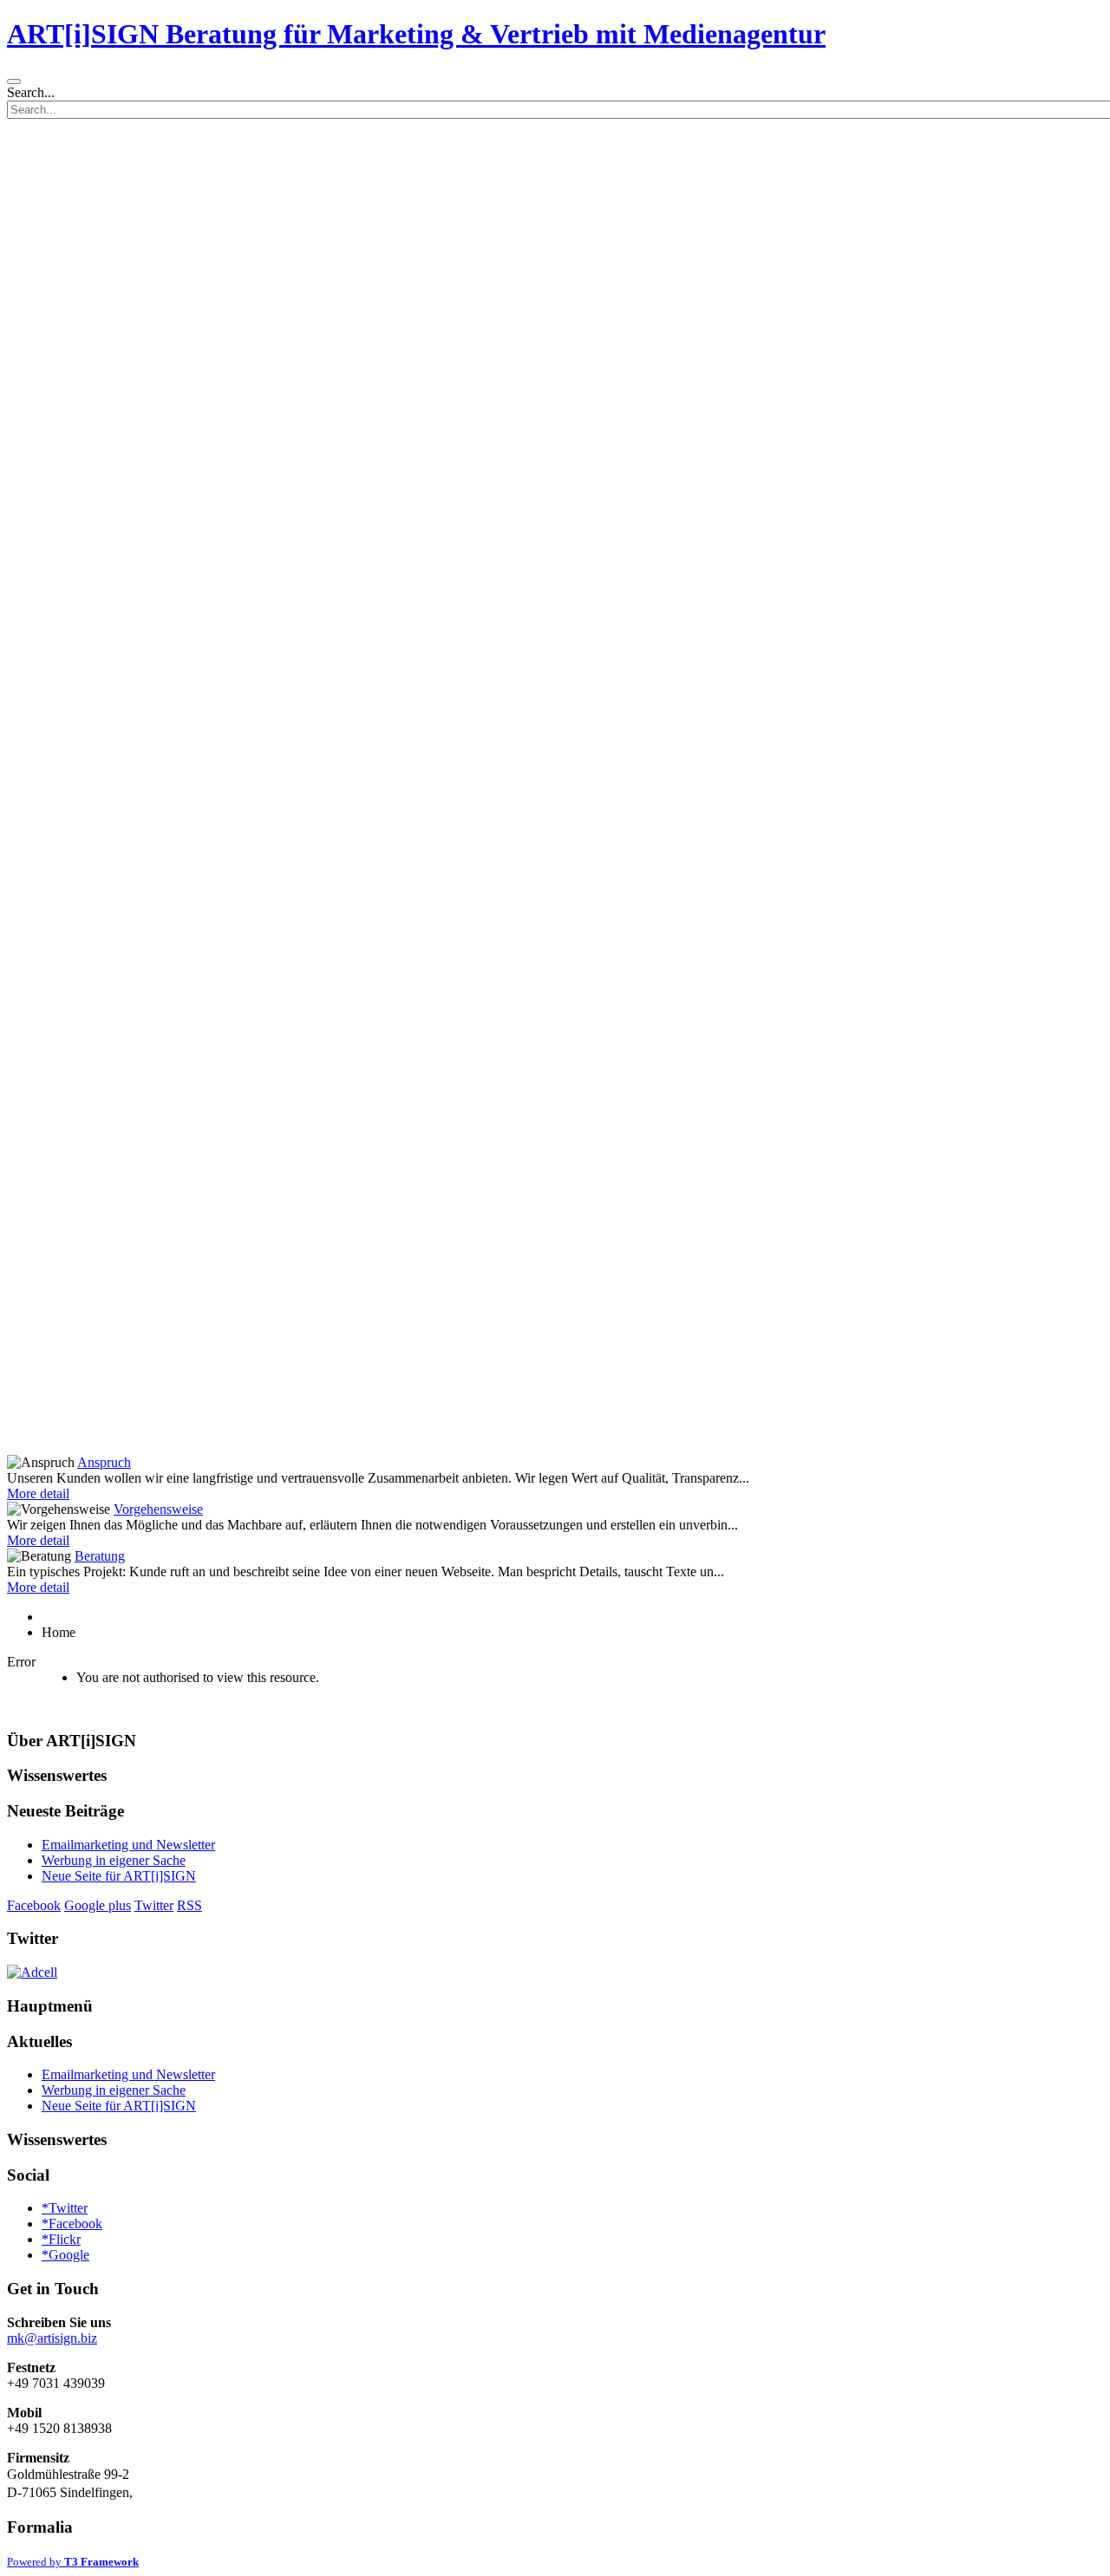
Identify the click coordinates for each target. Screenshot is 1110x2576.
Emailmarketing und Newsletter (128, 1845)
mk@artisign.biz (52, 2338)
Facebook (34, 1905)
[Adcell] (32, 1972)
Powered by (73, 2562)
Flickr (61, 2239)
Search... (31, 92)
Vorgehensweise (158, 1509)
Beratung (100, 1556)
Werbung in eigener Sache (114, 1860)
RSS (189, 1905)
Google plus (98, 1905)
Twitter (154, 1905)
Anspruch (104, 1462)
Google (65, 2255)
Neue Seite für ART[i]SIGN (119, 1876)
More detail (38, 1493)
